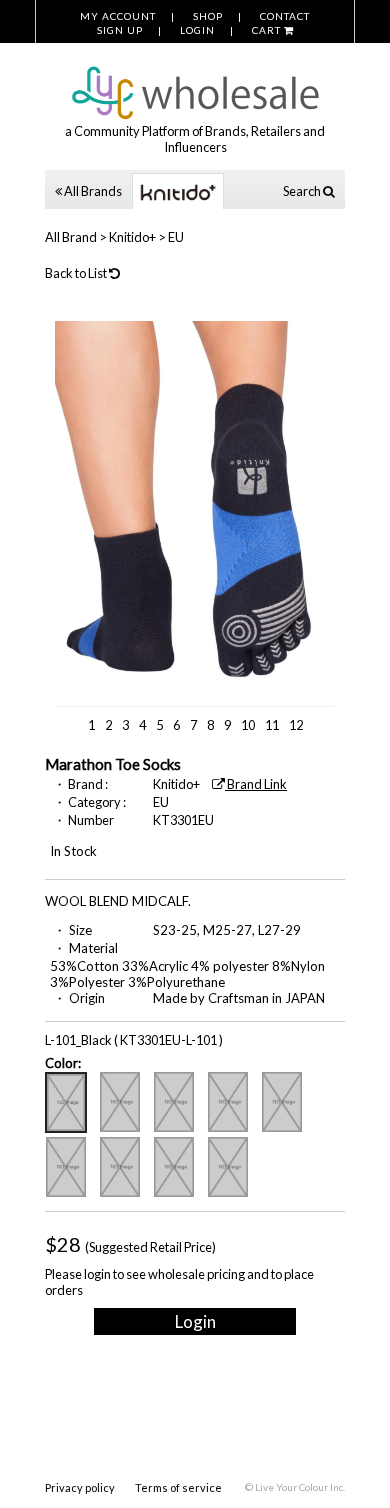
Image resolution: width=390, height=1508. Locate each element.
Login (195, 1321)
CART (268, 30)
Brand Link (256, 784)
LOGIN (197, 30)
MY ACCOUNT (118, 16)
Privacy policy (80, 1487)
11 (272, 725)
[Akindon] (195, 82)
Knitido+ (132, 237)
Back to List (77, 273)
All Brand (71, 237)
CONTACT (285, 16)
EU (176, 237)
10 (248, 725)
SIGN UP (120, 30)
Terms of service (178, 1487)
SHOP (208, 16)
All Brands (92, 191)
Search (303, 191)
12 (296, 725)
